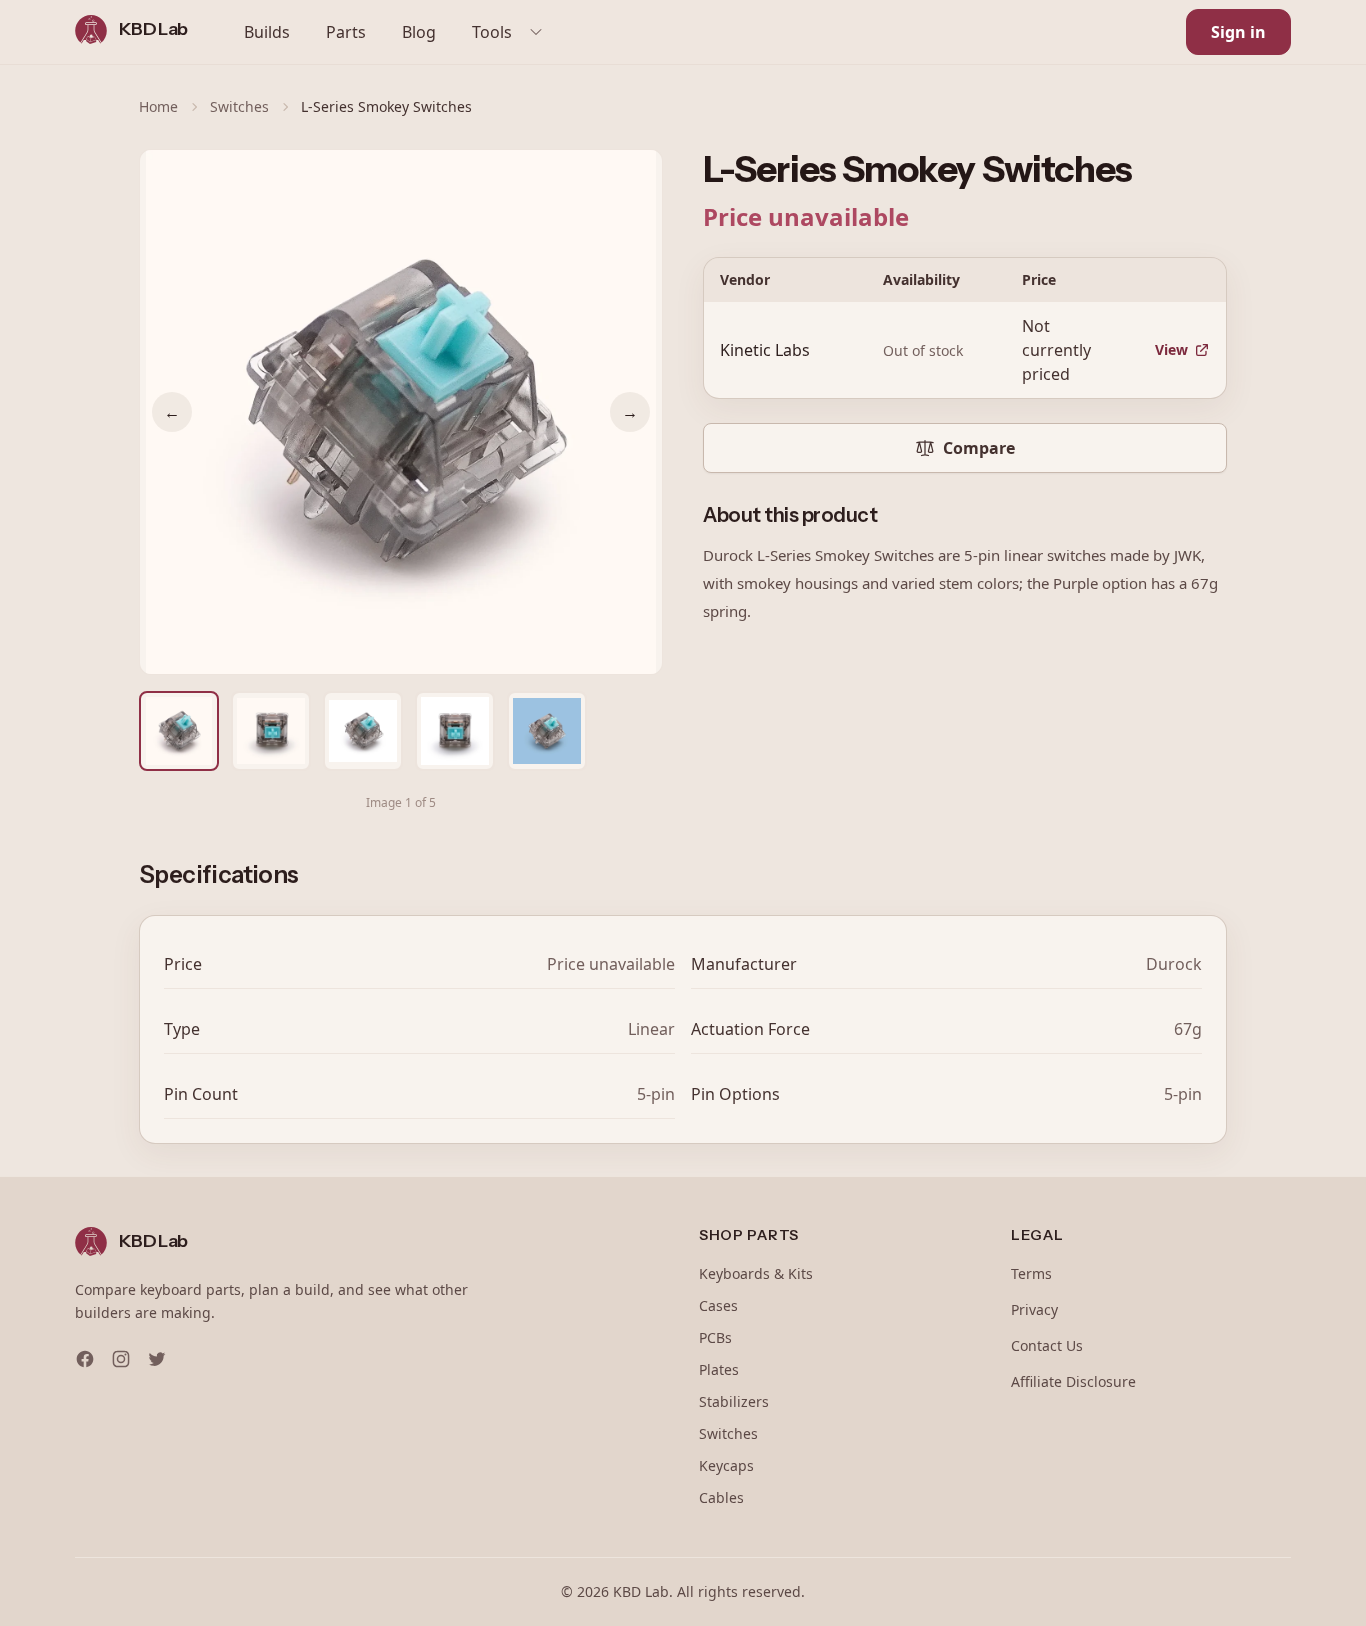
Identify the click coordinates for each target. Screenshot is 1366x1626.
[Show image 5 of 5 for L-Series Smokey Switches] (547, 731)
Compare (979, 448)
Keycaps (726, 1465)
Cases (718, 1305)
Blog (419, 32)
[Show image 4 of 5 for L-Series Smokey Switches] (455, 731)
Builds (267, 32)
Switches (239, 106)
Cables (721, 1497)
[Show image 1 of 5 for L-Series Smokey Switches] (179, 731)
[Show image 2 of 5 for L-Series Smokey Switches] (271, 731)
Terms (1031, 1273)
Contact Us (1047, 1345)
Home (158, 106)
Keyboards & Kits (756, 1273)
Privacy (1034, 1309)
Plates (719, 1369)
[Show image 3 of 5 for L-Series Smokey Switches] (363, 731)
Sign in (1238, 32)
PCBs (715, 1337)
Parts (346, 32)
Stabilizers (734, 1401)
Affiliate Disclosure (1073, 1381)
